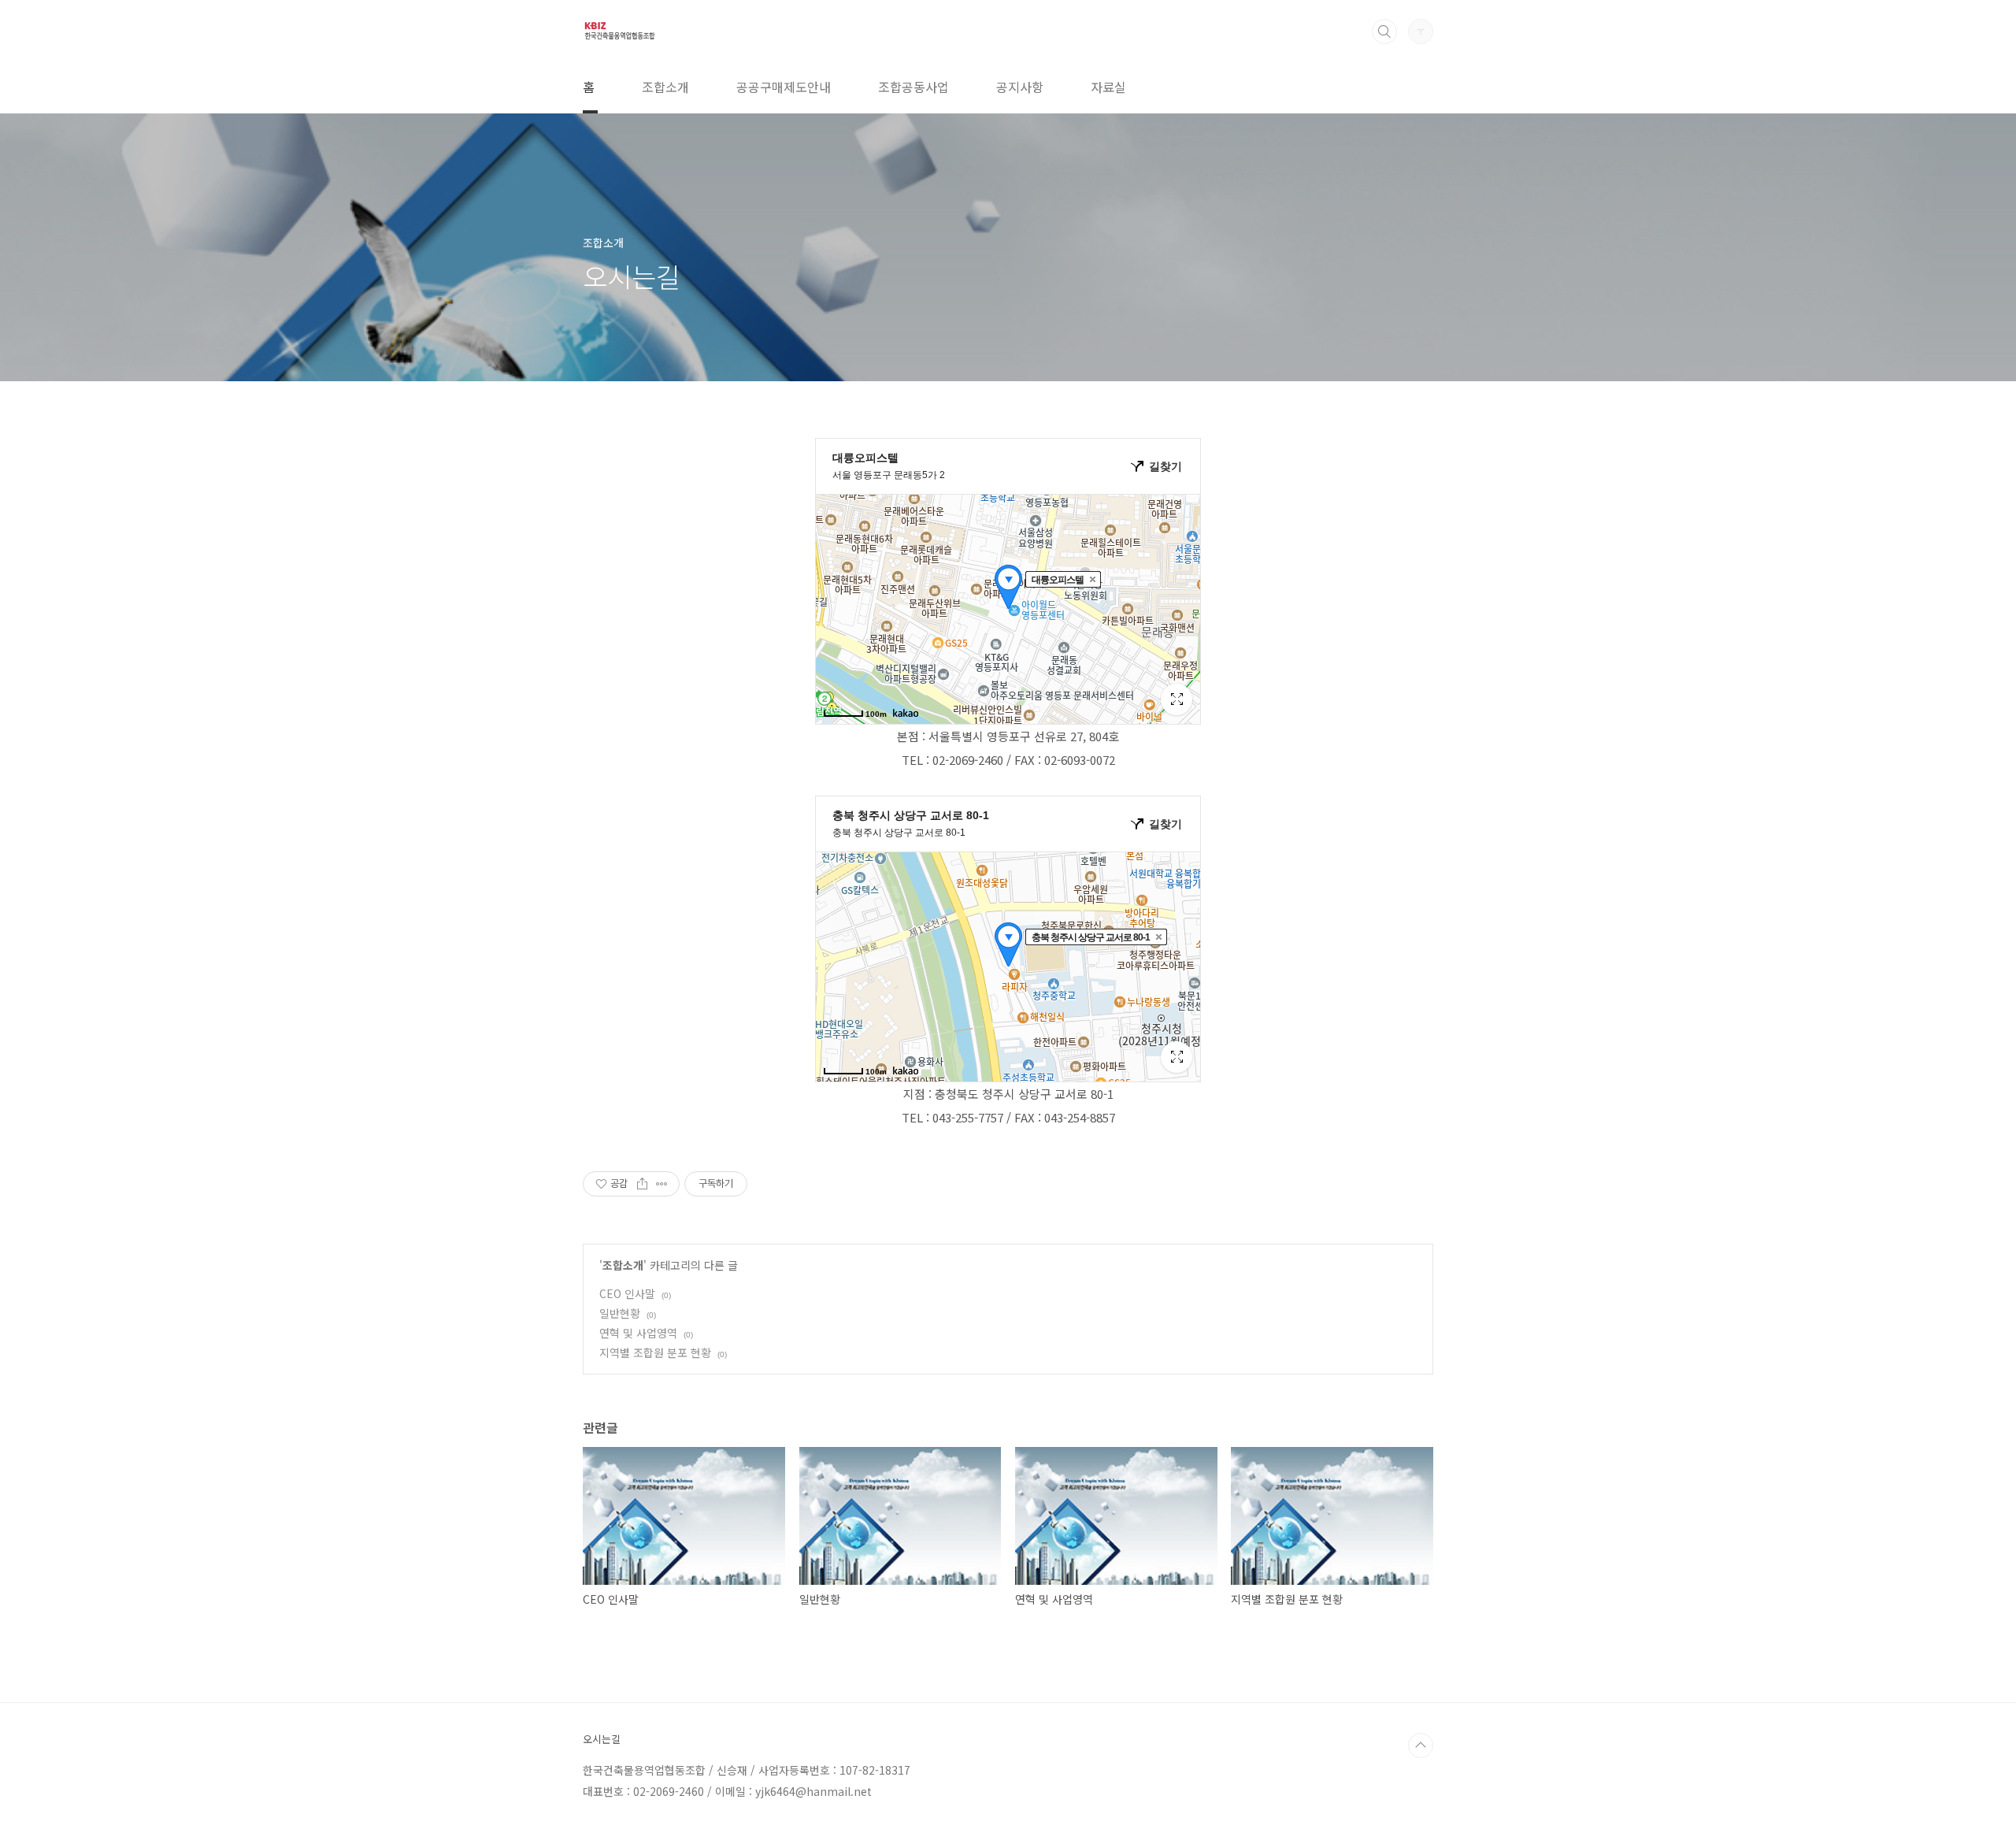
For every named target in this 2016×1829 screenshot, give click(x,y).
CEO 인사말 (627, 1293)
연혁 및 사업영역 (638, 1333)
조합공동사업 (913, 87)
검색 (1384, 32)
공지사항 (1020, 87)
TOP (1421, 1746)
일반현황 (620, 1313)
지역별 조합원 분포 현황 (655, 1352)
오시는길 (602, 1739)
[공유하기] (642, 1184)
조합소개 (665, 87)
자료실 (1108, 87)
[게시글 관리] (662, 1184)
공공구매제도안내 (784, 87)
